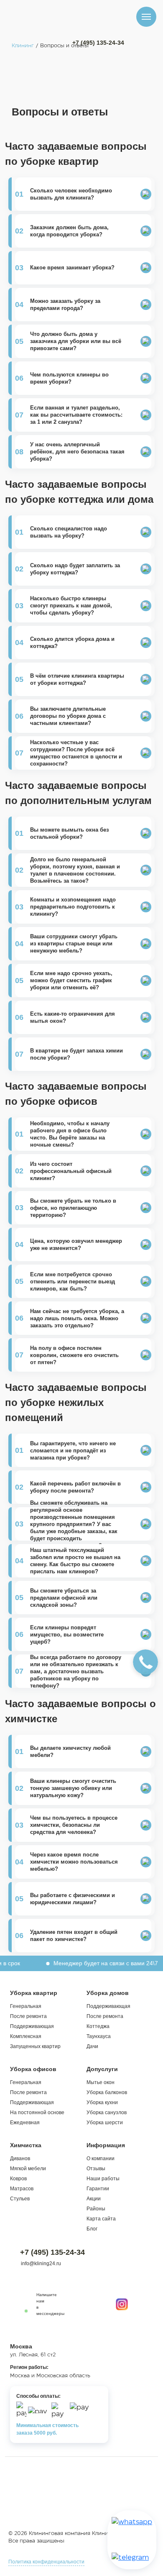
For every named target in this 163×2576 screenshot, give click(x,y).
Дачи (92, 2046)
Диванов (20, 2159)
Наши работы (103, 2179)
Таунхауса (99, 2036)
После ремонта (28, 2016)
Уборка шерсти (105, 2123)
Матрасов (22, 2189)
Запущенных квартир (35, 2046)
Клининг (23, 46)
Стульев (20, 2199)
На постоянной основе (37, 2113)
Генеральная (26, 2006)
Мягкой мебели (28, 2169)
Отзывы (96, 2169)
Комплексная (26, 2036)
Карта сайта (101, 2219)
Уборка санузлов (107, 2113)
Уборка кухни (102, 2102)
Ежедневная (25, 2123)
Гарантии (98, 2189)
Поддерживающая (32, 2026)
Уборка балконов (107, 2092)
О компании (101, 2159)
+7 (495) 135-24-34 (98, 43)
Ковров (18, 2179)
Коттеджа (98, 2026)
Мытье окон (101, 2082)
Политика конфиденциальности (46, 2562)
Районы (96, 2209)
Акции (94, 2199)
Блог (92, 2229)
